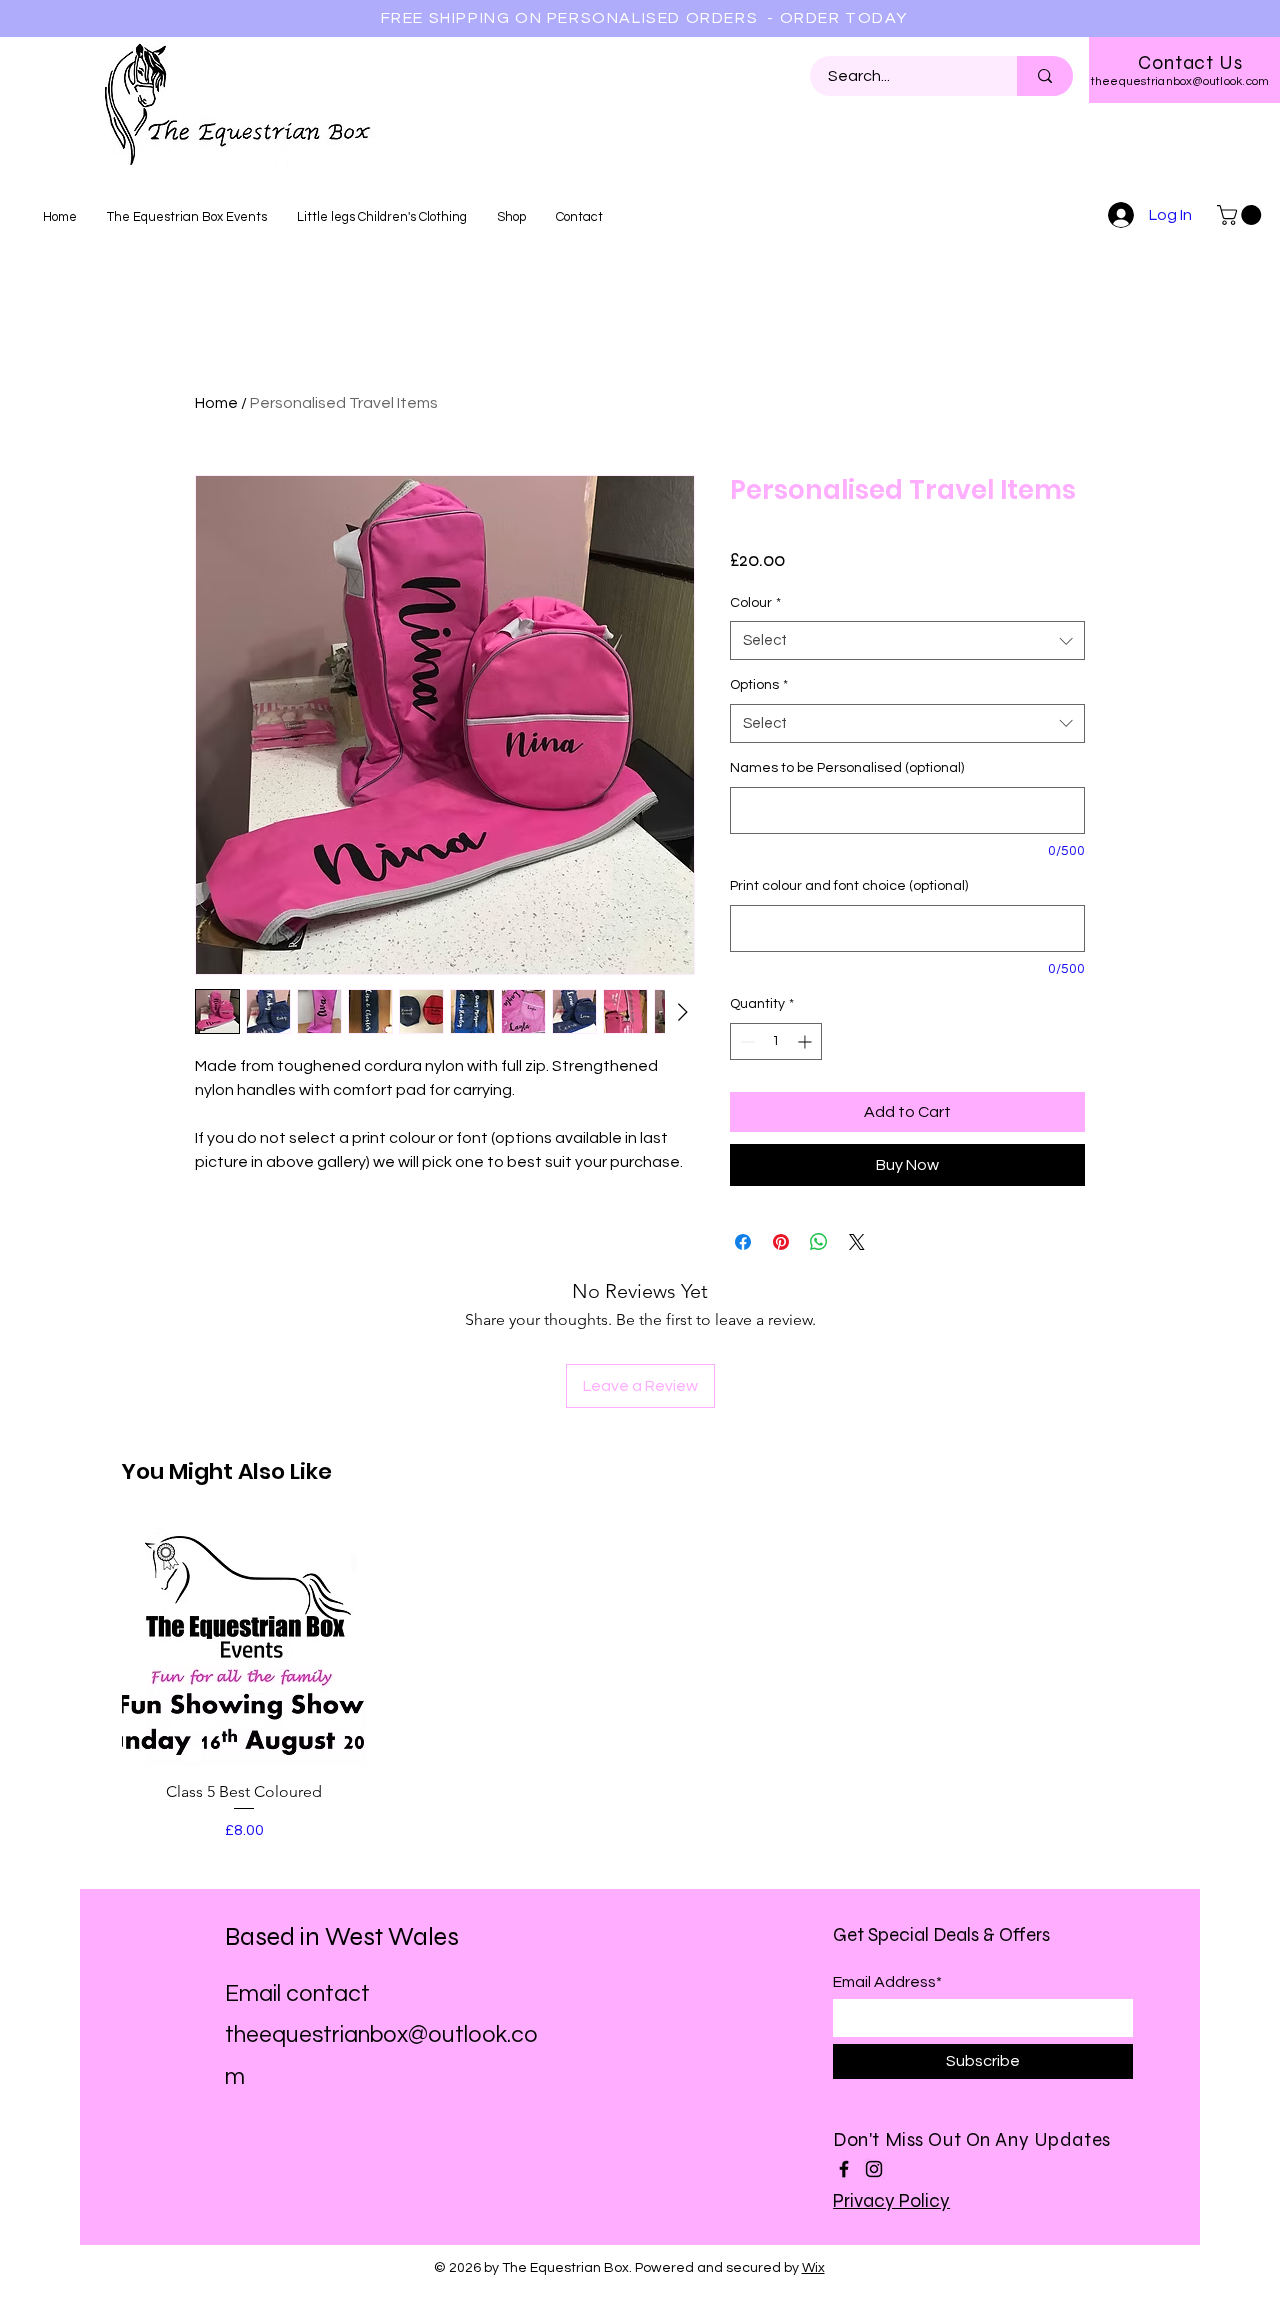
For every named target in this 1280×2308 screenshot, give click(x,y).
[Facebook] (844, 2169)
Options (759, 685)
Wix (813, 2268)
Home (216, 403)
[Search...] (1045, 76)
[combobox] (907, 640)
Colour (755, 603)
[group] (640, 1682)
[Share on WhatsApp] (819, 1242)
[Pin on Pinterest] (781, 1242)
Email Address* (887, 1982)
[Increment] (806, 1041)
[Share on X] (857, 1242)
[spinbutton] (776, 1041)
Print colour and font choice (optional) (849, 886)
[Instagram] (874, 2169)
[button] (1241, 215)
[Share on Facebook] (743, 1242)
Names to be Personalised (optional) (847, 768)
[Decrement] (745, 1041)
